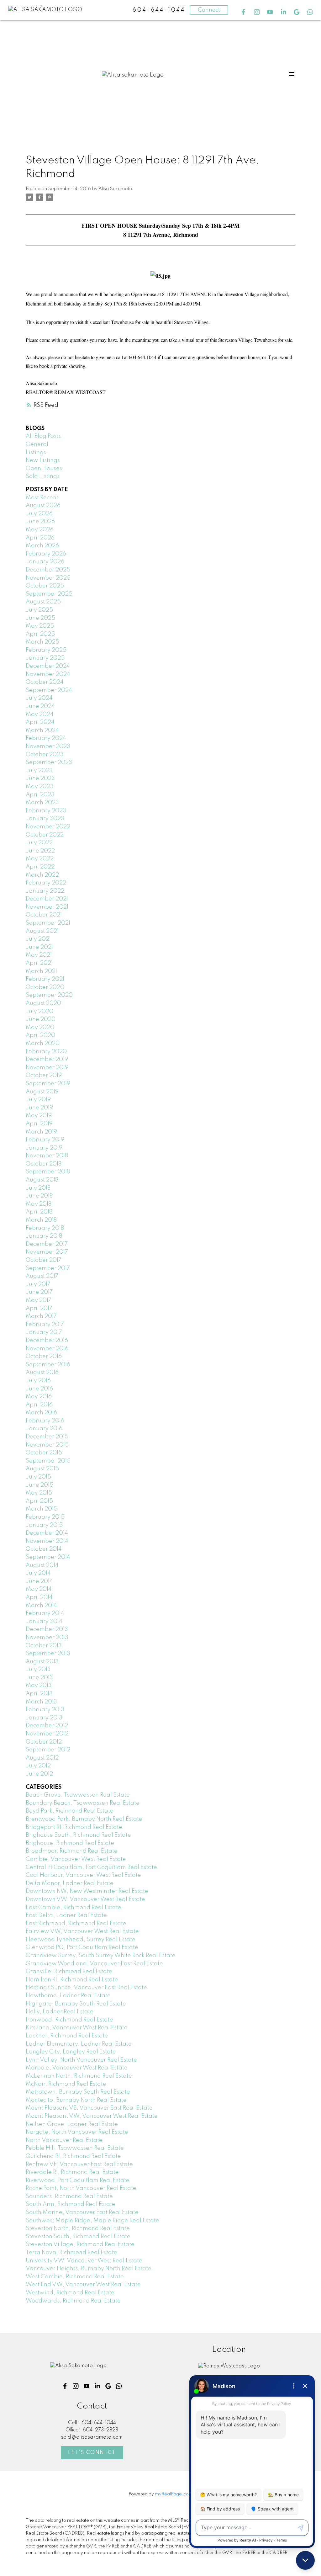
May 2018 (39, 1204)
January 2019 (44, 1148)
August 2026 (43, 506)
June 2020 (41, 1019)
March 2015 (42, 1509)
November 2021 (47, 907)
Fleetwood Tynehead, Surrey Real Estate (81, 1940)
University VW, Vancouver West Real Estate (84, 2261)
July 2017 (38, 1284)
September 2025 (49, 594)
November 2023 (48, 746)
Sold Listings (43, 476)
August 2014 (42, 1565)
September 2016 (48, 1365)
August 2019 (42, 1092)
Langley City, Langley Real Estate (71, 2052)
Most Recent (42, 498)
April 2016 (39, 1405)
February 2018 (45, 1228)
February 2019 (45, 1140)
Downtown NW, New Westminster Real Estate (87, 1891)
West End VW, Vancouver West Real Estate (83, 2285)
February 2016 (45, 1421)
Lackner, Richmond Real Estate (67, 2036)
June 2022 (40, 851)
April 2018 (39, 1212)
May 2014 (39, 1589)
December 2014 (47, 1533)
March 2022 (42, 875)
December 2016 (47, 1341)
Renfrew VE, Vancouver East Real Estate (79, 2164)
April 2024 (40, 722)
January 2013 (44, 1718)
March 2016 (41, 1413)
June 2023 (40, 778)
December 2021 (47, 899)
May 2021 (39, 955)
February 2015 (45, 1517)
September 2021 (48, 923)
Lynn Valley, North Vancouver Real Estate (81, 2060)
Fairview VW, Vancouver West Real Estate (82, 1931)
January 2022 (45, 891)
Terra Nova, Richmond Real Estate (71, 2253)
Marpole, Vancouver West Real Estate (77, 2068)
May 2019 (39, 1116)
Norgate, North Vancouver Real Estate (77, 2132)
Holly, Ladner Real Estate (60, 2012)
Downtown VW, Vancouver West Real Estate (85, 1899)
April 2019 (39, 1124)
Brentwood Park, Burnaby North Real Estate (84, 1819)
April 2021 (39, 963)
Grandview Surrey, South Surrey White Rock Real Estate (101, 1956)
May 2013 (39, 1686)
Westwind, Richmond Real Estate (70, 2293)
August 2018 (42, 1180)
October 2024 (45, 682)
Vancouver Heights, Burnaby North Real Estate (89, 2269)
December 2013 (47, 1629)
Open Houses (44, 469)
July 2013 (38, 1670)
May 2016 (39, 1397)
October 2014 (44, 1549)
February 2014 (45, 1613)
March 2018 (41, 1220)
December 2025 (48, 570)
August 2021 (42, 931)
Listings (36, 453)
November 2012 (47, 1734)
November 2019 (47, 1068)
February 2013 (45, 1710)
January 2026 (45, 562)
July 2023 (39, 771)
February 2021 (45, 979)
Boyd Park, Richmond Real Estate (70, 1811)
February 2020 (46, 1052)
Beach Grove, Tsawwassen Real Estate (78, 1795)
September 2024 (49, 690)
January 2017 (44, 1332)
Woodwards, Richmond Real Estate (73, 2301)
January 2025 (45, 658)
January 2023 (45, 819)
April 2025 (40, 634)
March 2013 (41, 1702)
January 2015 (44, 1525)
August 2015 (42, 1469)
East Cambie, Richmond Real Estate (74, 1908)
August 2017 (42, 1276)
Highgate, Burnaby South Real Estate (76, 2004)
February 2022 (46, 883)
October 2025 (45, 586)
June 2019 (39, 1108)
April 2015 (39, 1501)
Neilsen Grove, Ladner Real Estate (72, 2124)
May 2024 (40, 714)
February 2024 (46, 738)
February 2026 (46, 554)
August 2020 (43, 1003)
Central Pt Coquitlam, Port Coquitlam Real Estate (91, 1867)
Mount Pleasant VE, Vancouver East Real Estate (89, 2108)
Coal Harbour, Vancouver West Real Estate (83, 1875)
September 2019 (48, 1084)
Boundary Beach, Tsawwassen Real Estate (83, 1803)
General (37, 444)
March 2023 (42, 803)
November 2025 (48, 578)
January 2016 (44, 1429)
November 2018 (47, 1156)
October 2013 (44, 1646)
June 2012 (39, 1774)
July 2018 (38, 1188)
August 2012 (42, 1758)
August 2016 (42, 1373)
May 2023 (40, 787)
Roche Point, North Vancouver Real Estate (81, 2188)
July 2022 (39, 843)
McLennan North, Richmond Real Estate (79, 2076)
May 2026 (40, 530)
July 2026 (39, 514)
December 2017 (47, 1244)
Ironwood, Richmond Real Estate (69, 2020)
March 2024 (42, 730)
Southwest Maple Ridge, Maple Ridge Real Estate (92, 2221)
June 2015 (39, 1485)
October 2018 (44, 1164)
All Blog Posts (43, 436)
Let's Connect (92, 2453)
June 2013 (39, 1678)
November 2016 (47, 1349)
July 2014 (38, 1573)
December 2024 (48, 666)
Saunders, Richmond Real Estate (69, 2196)
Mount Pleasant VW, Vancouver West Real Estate (92, 2116)
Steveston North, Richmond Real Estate (78, 2228)
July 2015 (38, 1477)
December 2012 (47, 1726)
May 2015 (39, 1493)
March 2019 (41, 1132)
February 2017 (45, 1325)
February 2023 (46, 811)
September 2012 (48, 1750)
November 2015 (47, 1445)
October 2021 (44, 915)
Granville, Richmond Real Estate (69, 1972)
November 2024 (48, 674)
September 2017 (48, 1268)
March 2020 (43, 1044)
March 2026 (42, 546)
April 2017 (39, 1309)
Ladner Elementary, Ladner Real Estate (79, 2044)
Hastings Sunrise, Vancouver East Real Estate (86, 1988)
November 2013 (47, 1638)
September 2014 (48, 1557)
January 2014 (44, 1622)
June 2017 (39, 1292)
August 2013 (42, 1662)
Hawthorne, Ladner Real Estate (68, 1996)
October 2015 (44, 1453)
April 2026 (40, 538)
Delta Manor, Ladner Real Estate (70, 1883)
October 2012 (44, 1742)
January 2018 (44, 1236)
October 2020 (45, 987)
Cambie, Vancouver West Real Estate (76, 1859)
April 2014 (39, 1597)
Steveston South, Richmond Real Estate (78, 2237)
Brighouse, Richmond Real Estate (70, 1843)
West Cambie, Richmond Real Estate (75, 2277)
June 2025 (40, 618)
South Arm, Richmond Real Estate (71, 2204)
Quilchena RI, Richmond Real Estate (73, 2156)
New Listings (43, 460)
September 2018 (48, 1172)
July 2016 (38, 1381)
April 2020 (40, 1035)
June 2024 (40, 706)
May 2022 (40, 859)
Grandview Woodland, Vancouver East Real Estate (94, 1964)
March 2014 (41, 1606)
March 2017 (41, 1316)
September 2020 (49, 995)
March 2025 (42, 642)
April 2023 (40, 795)
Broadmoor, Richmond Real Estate (72, 1851)
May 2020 (40, 1028)
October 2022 (45, 835)
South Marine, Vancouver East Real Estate (82, 2212)
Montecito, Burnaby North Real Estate (76, 2100)
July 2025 (39, 610)
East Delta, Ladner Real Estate (66, 1915)
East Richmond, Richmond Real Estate (76, 1924)
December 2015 (47, 1437)
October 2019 (44, 1076)
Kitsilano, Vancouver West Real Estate (77, 2028)
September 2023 (49, 762)
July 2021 (38, 939)
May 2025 (40, 626)
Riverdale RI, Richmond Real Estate (72, 2172)
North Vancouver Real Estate (64, 2140)
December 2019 (47, 1060)
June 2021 (39, 947)
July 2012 (38, 1766)
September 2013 (48, 1654)
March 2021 (41, 971)
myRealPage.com (174, 2494)
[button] (243, 12)
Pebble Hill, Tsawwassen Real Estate (75, 2148)
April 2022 (40, 867)
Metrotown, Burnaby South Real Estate (78, 2092)
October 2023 (45, 755)
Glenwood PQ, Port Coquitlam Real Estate (82, 1947)
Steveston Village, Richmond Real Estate (80, 2244)
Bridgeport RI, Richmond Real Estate (74, 1827)
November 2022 (48, 827)
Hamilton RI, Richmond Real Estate (72, 1980)
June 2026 (40, 522)
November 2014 (47, 1541)
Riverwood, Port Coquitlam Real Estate (78, 2180)
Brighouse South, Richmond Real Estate (78, 1835)
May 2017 (39, 1300)
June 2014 (39, 1581)
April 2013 (39, 1694)
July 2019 (38, 1100)
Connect (209, 10)
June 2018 (39, 1196)
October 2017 (44, 1260)
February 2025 (46, 650)
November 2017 (47, 1252)
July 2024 (39, 698)
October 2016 (44, 1357)
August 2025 (43, 602)
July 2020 (39, 1012)
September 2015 (48, 1461)
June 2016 (39, 1389)
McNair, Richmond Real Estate (66, 2084)
